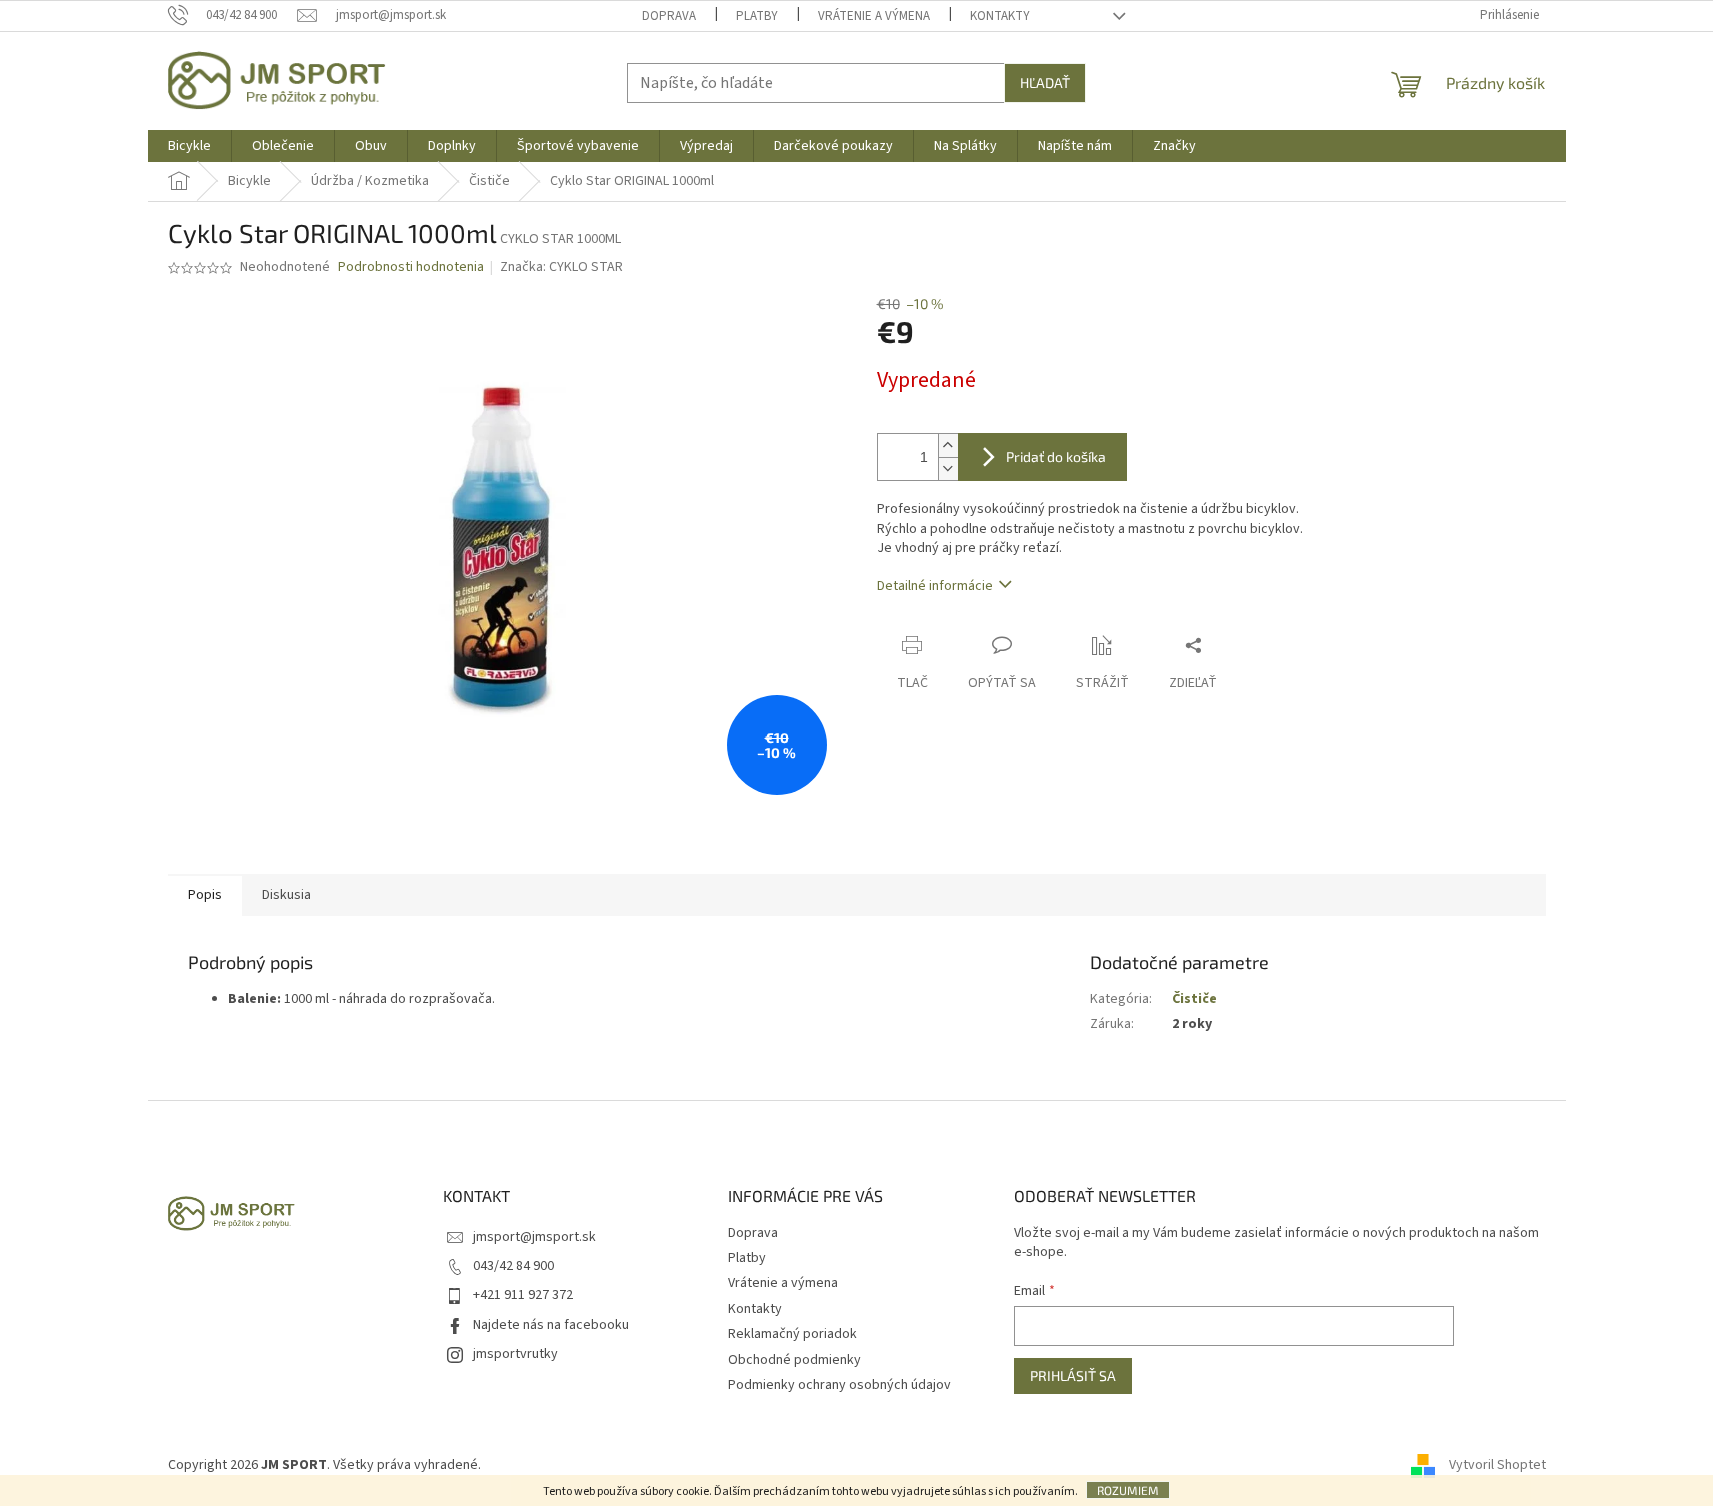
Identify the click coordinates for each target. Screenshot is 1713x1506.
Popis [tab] (205, 895)
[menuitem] (189, 146)
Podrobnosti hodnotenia (411, 267)
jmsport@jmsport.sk (534, 1237)
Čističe (1194, 999)
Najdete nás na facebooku (551, 1325)
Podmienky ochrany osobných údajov (839, 1385)
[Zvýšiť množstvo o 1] (948, 445)
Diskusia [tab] (286, 895)
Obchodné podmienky (794, 1360)
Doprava (669, 16)
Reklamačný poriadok (792, 1334)
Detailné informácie (935, 586)
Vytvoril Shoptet (1497, 1465)
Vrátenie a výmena (874, 16)
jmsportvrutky (515, 1354)
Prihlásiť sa (1073, 1375)
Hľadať (1045, 82)
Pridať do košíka (1056, 456)
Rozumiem (1128, 1490)
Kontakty (1000, 16)
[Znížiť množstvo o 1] (948, 468)
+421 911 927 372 (523, 1295)
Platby (757, 16)
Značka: (561, 267)
